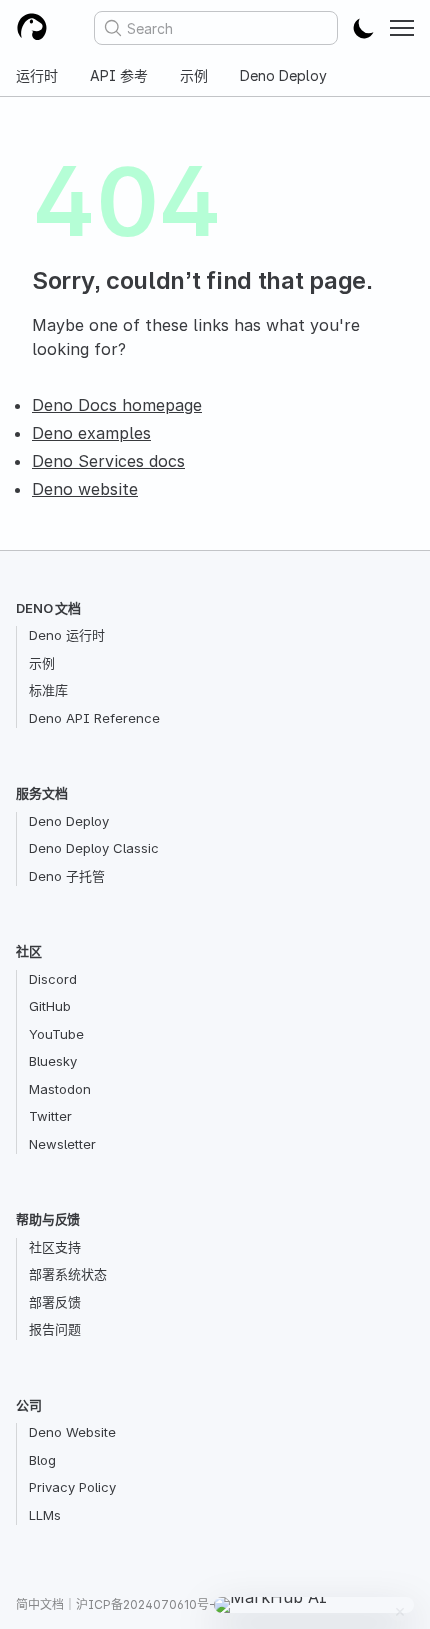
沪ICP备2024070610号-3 (149, 1604)
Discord (53, 979)
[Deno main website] (32, 28)
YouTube (56, 1034)
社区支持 (55, 1247)
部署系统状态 (68, 1274)
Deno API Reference (94, 718)
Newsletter (62, 1144)
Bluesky (53, 1061)
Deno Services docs (108, 461)
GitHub (50, 1006)
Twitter (50, 1116)
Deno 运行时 (67, 635)
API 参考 (119, 75)
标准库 (48, 690)
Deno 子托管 (67, 876)
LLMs (45, 1515)
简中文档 (40, 1604)
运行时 (37, 75)
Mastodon (60, 1089)
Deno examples (91, 433)
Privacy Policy (72, 1487)
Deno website (85, 489)
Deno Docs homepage (117, 405)
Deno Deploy (283, 75)
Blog (42, 1460)
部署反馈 (55, 1302)
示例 (194, 75)
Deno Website (72, 1432)
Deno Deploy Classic (94, 848)
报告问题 (55, 1329)
